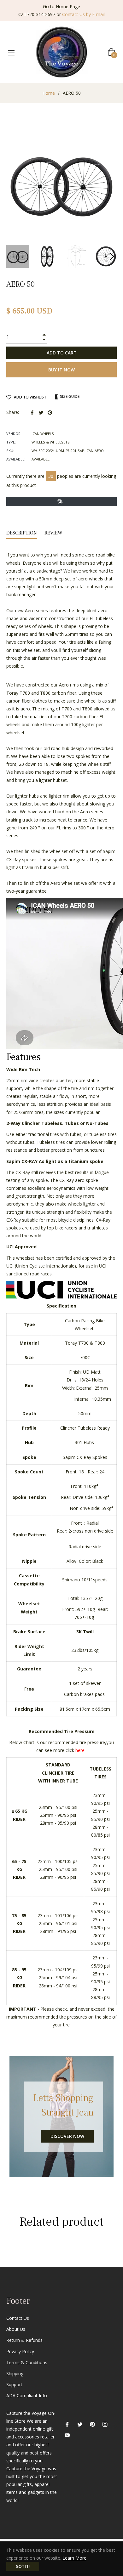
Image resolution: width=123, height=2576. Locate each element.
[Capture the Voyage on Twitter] (80, 2424)
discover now (67, 2136)
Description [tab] (22, 533)
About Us (16, 2329)
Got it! (23, 2566)
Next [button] (112, 257)
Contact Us (18, 2318)
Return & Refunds (24, 2340)
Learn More (74, 2558)
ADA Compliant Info (27, 2395)
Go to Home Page (61, 6)
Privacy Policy (20, 2351)
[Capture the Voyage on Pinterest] (92, 2424)
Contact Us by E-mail (83, 14)
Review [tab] (54, 533)
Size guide (69, 396)
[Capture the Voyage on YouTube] (67, 2435)
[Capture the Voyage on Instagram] (105, 2424)
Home (49, 93)
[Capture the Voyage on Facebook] (67, 2424)
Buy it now (61, 370)
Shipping (15, 2373)
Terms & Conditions (27, 2362)
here (80, 1750)
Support (14, 2384)
